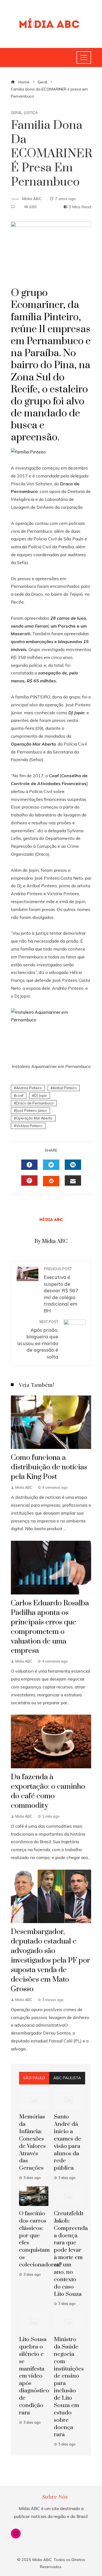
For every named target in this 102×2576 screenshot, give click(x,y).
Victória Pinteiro (29, 1126)
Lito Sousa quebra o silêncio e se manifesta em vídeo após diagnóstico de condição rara (34, 2376)
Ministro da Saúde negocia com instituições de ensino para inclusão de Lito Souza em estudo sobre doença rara (69, 2387)
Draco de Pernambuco (35, 1103)
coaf (20, 1095)
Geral (17, 113)
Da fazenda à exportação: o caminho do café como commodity (48, 1791)
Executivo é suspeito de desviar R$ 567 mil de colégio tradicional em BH (61, 1290)
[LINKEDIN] (73, 1165)
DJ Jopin (41, 1095)
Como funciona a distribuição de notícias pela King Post (49, 1467)
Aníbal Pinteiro (65, 1088)
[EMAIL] (73, 1180)
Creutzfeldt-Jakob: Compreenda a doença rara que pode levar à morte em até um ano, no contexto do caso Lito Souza (71, 2254)
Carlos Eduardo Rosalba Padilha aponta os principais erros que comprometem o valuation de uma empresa (50, 1627)
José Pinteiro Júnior (32, 1110)
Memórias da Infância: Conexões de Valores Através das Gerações (32, 2142)
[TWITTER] (51, 1165)
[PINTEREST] (29, 1180)
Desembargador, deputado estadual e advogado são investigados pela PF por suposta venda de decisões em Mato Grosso (50, 1960)
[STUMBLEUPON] (51, 1181)
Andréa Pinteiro (29, 1088)
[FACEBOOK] (29, 1165)
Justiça (31, 113)
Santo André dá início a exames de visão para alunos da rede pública (67, 2142)
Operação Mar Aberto (34, 1118)
